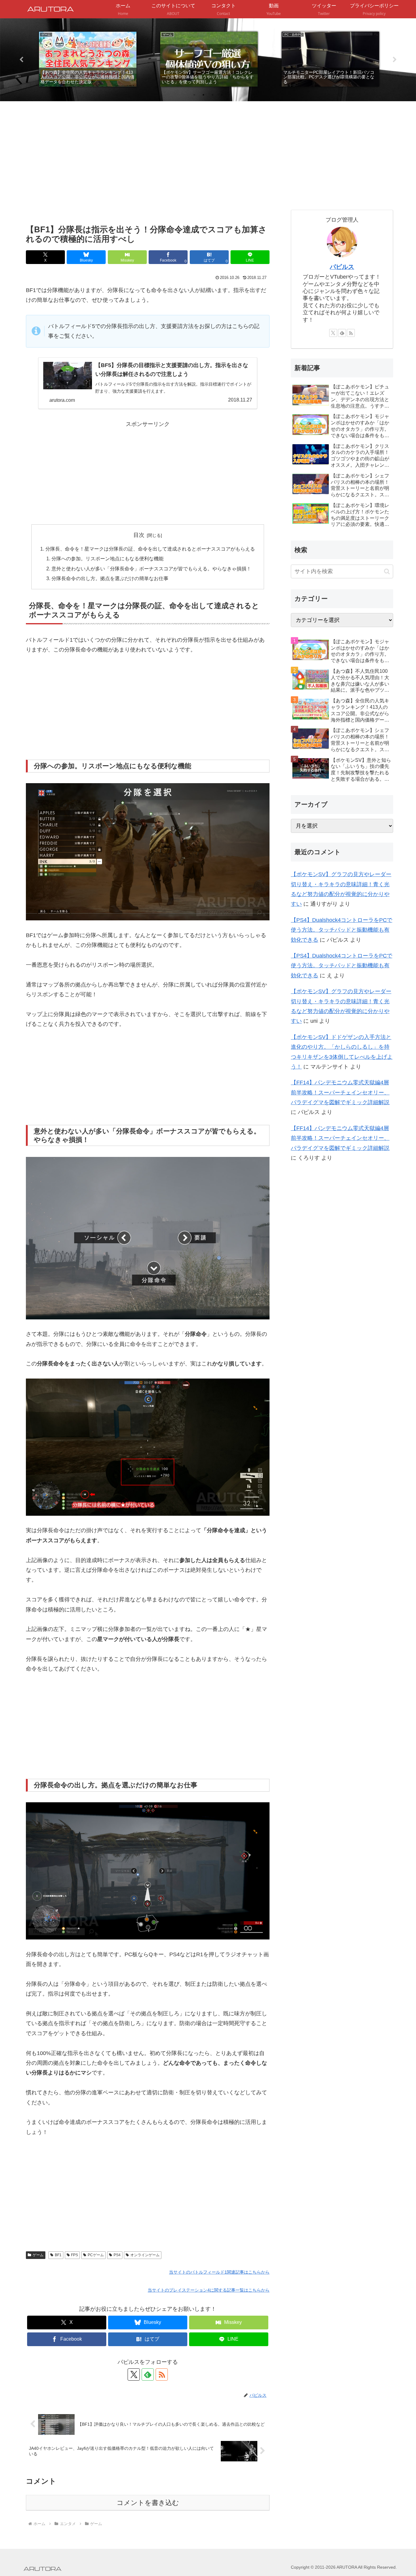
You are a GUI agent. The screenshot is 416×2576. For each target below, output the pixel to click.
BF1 (58, 2255)
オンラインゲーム (145, 2255)
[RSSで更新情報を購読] (162, 2374)
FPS (74, 2255)
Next (395, 60)
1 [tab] (194, 95)
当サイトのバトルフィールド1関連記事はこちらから (219, 2272)
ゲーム (38, 2255)
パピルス (342, 267)
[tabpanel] (88, 59)
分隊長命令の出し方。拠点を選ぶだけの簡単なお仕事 (110, 578)
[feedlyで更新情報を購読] (148, 2374)
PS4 (117, 2255)
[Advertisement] (148, 172)
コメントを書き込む (148, 2503)
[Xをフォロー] (134, 2374)
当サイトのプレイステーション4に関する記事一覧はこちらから (209, 2290)
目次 (139, 535)
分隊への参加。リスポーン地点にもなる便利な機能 (108, 558)
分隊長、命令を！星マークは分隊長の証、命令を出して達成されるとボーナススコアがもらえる (150, 549)
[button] (387, 571)
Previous (21, 60)
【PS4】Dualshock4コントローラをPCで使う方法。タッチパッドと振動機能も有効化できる (342, 930)
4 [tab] (222, 95)
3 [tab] (213, 95)
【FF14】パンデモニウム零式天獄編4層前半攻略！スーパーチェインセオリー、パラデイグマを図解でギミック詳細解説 (340, 1092)
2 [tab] (203, 95)
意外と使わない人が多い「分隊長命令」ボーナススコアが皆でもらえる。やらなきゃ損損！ (151, 569)
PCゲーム (96, 2255)
